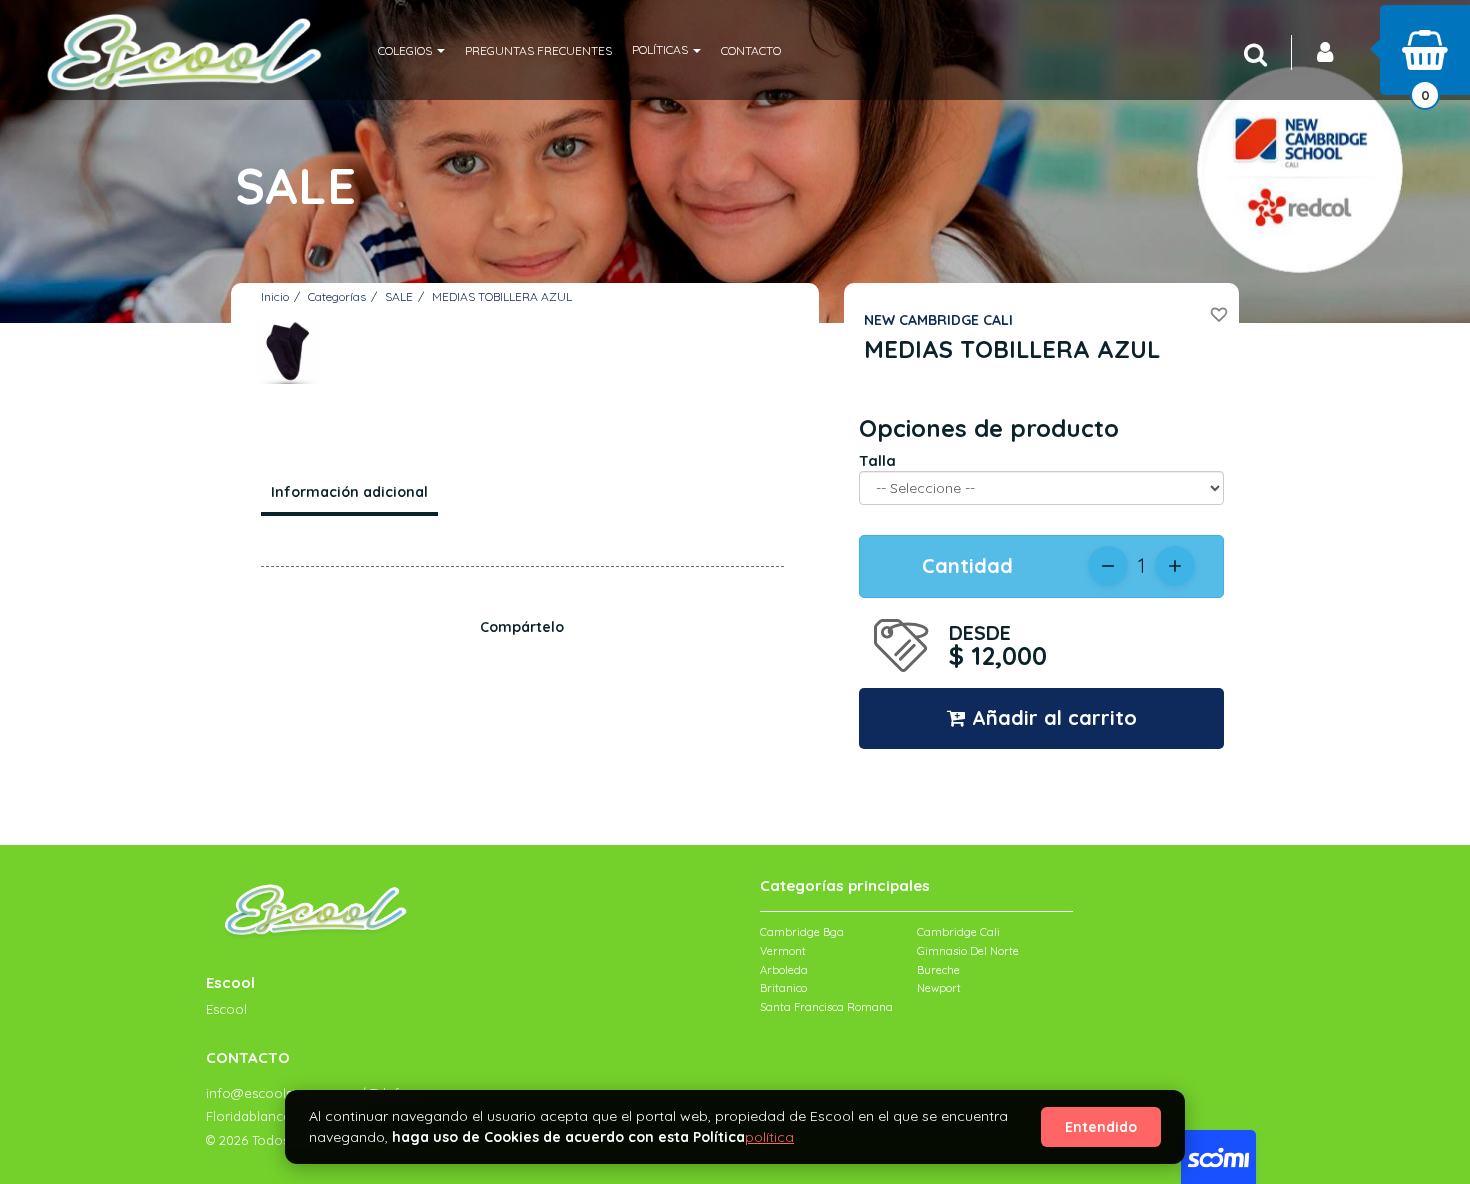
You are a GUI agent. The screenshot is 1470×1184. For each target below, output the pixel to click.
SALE (399, 296)
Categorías (337, 296)
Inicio (275, 296)
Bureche (938, 970)
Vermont (783, 951)
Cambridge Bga (802, 932)
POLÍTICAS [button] (661, 49)
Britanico (783, 988)
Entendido (1101, 1127)
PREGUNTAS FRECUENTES (538, 50)
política (769, 1137)
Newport (939, 988)
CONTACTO (751, 50)
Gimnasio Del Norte (968, 951)
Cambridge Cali (958, 932)
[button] (411, 50)
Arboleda (784, 970)
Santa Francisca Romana (826, 1007)
